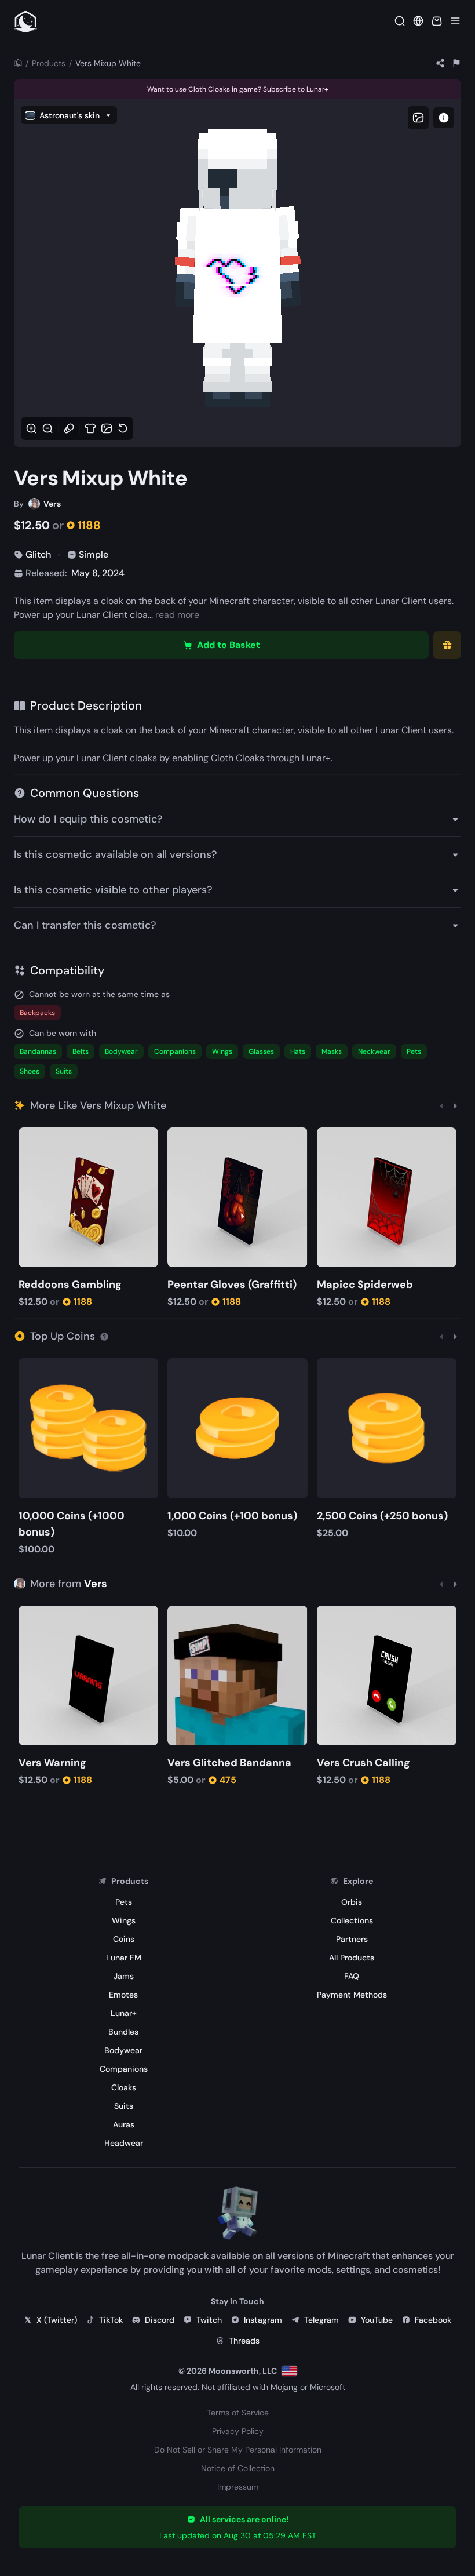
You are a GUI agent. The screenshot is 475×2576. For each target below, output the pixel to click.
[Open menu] (455, 21)
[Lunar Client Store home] (25, 21)
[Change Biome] (107, 428)
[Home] (18, 63)
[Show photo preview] (418, 118)
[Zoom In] (31, 428)
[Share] (440, 63)
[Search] (400, 21)
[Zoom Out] (47, 428)
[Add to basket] (29, 1138)
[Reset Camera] (123, 428)
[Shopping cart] (437, 21)
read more (177, 615)
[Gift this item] (447, 645)
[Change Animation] (69, 428)
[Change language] (289, 2371)
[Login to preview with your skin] (444, 118)
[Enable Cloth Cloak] (90, 428)
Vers (96, 1584)
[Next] (455, 1105)
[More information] (104, 1336)
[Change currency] (418, 21)
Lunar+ (316, 758)
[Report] (456, 63)
